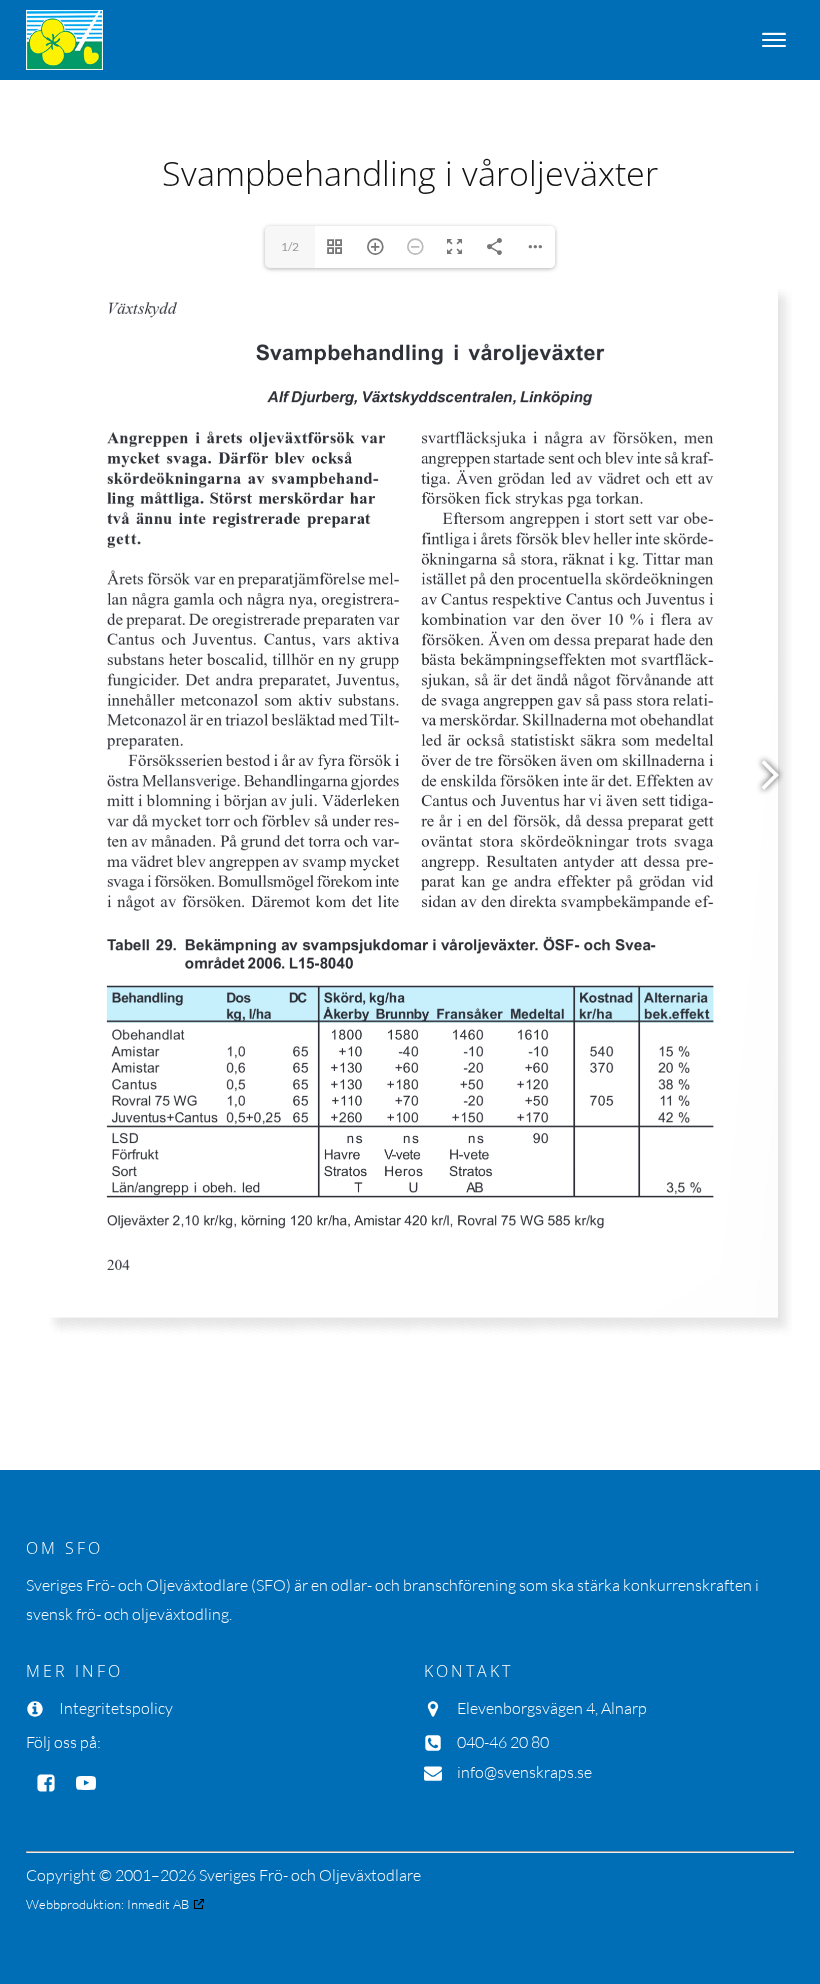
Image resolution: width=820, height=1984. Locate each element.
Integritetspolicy (116, 1708)
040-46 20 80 (503, 1742)
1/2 (290, 246)
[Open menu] (774, 40)
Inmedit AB (158, 1904)
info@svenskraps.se (524, 1772)
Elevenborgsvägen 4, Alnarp (552, 1708)
